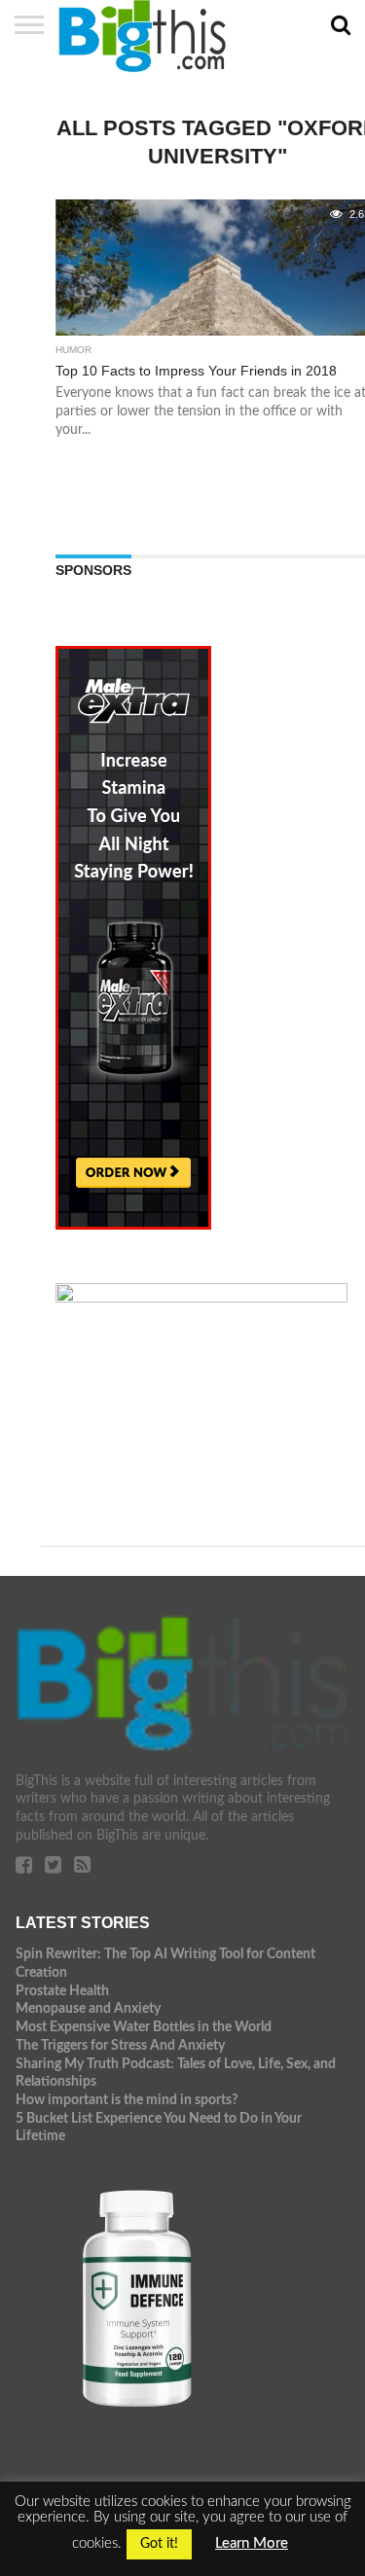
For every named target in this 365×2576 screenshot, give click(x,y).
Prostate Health (62, 1991)
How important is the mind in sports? (127, 2100)
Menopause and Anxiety (88, 2008)
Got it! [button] (159, 2544)
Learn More (252, 2543)
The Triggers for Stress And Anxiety (120, 2045)
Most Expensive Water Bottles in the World (144, 2027)
